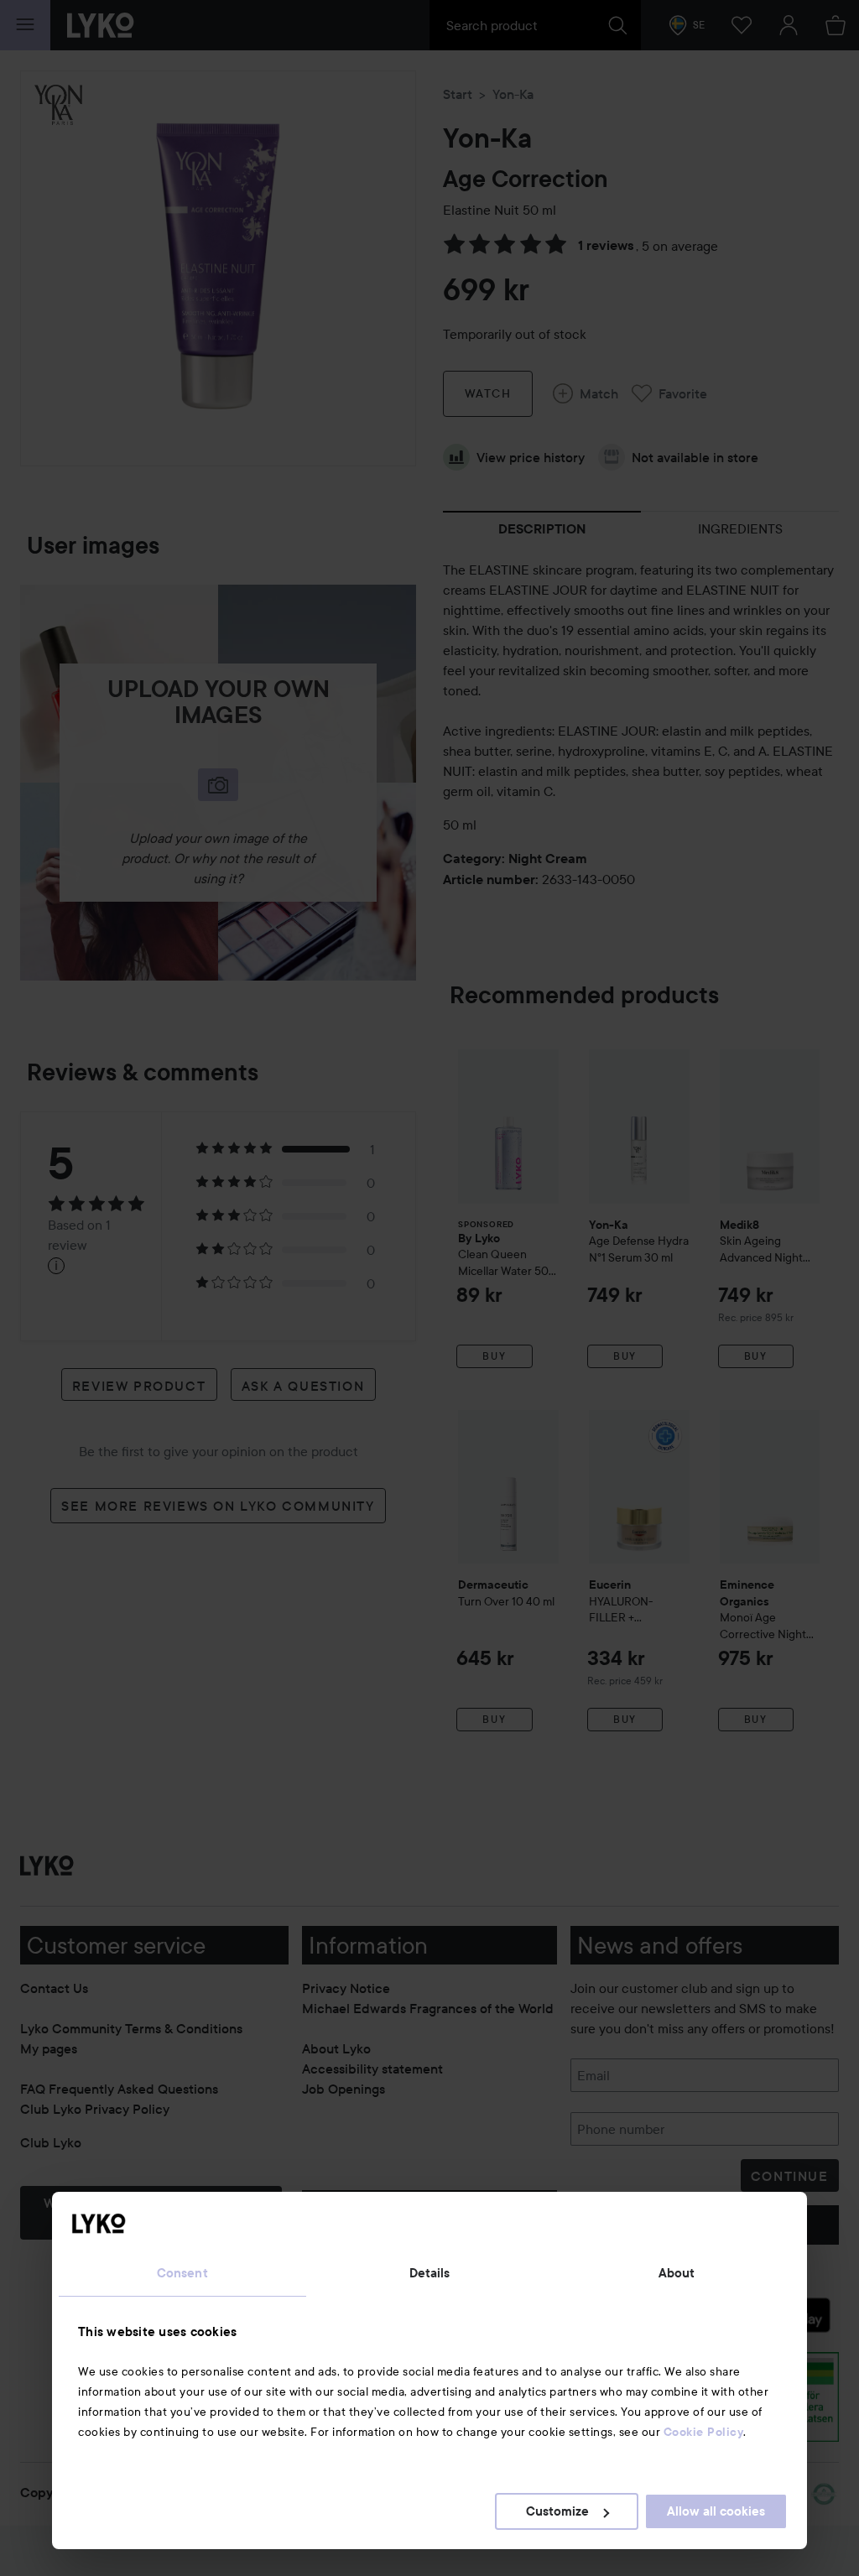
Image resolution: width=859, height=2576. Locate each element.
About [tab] (677, 2273)
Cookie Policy (704, 2432)
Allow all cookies (716, 2511)
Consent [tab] (182, 2273)
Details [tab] (430, 2273)
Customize (557, 2511)
